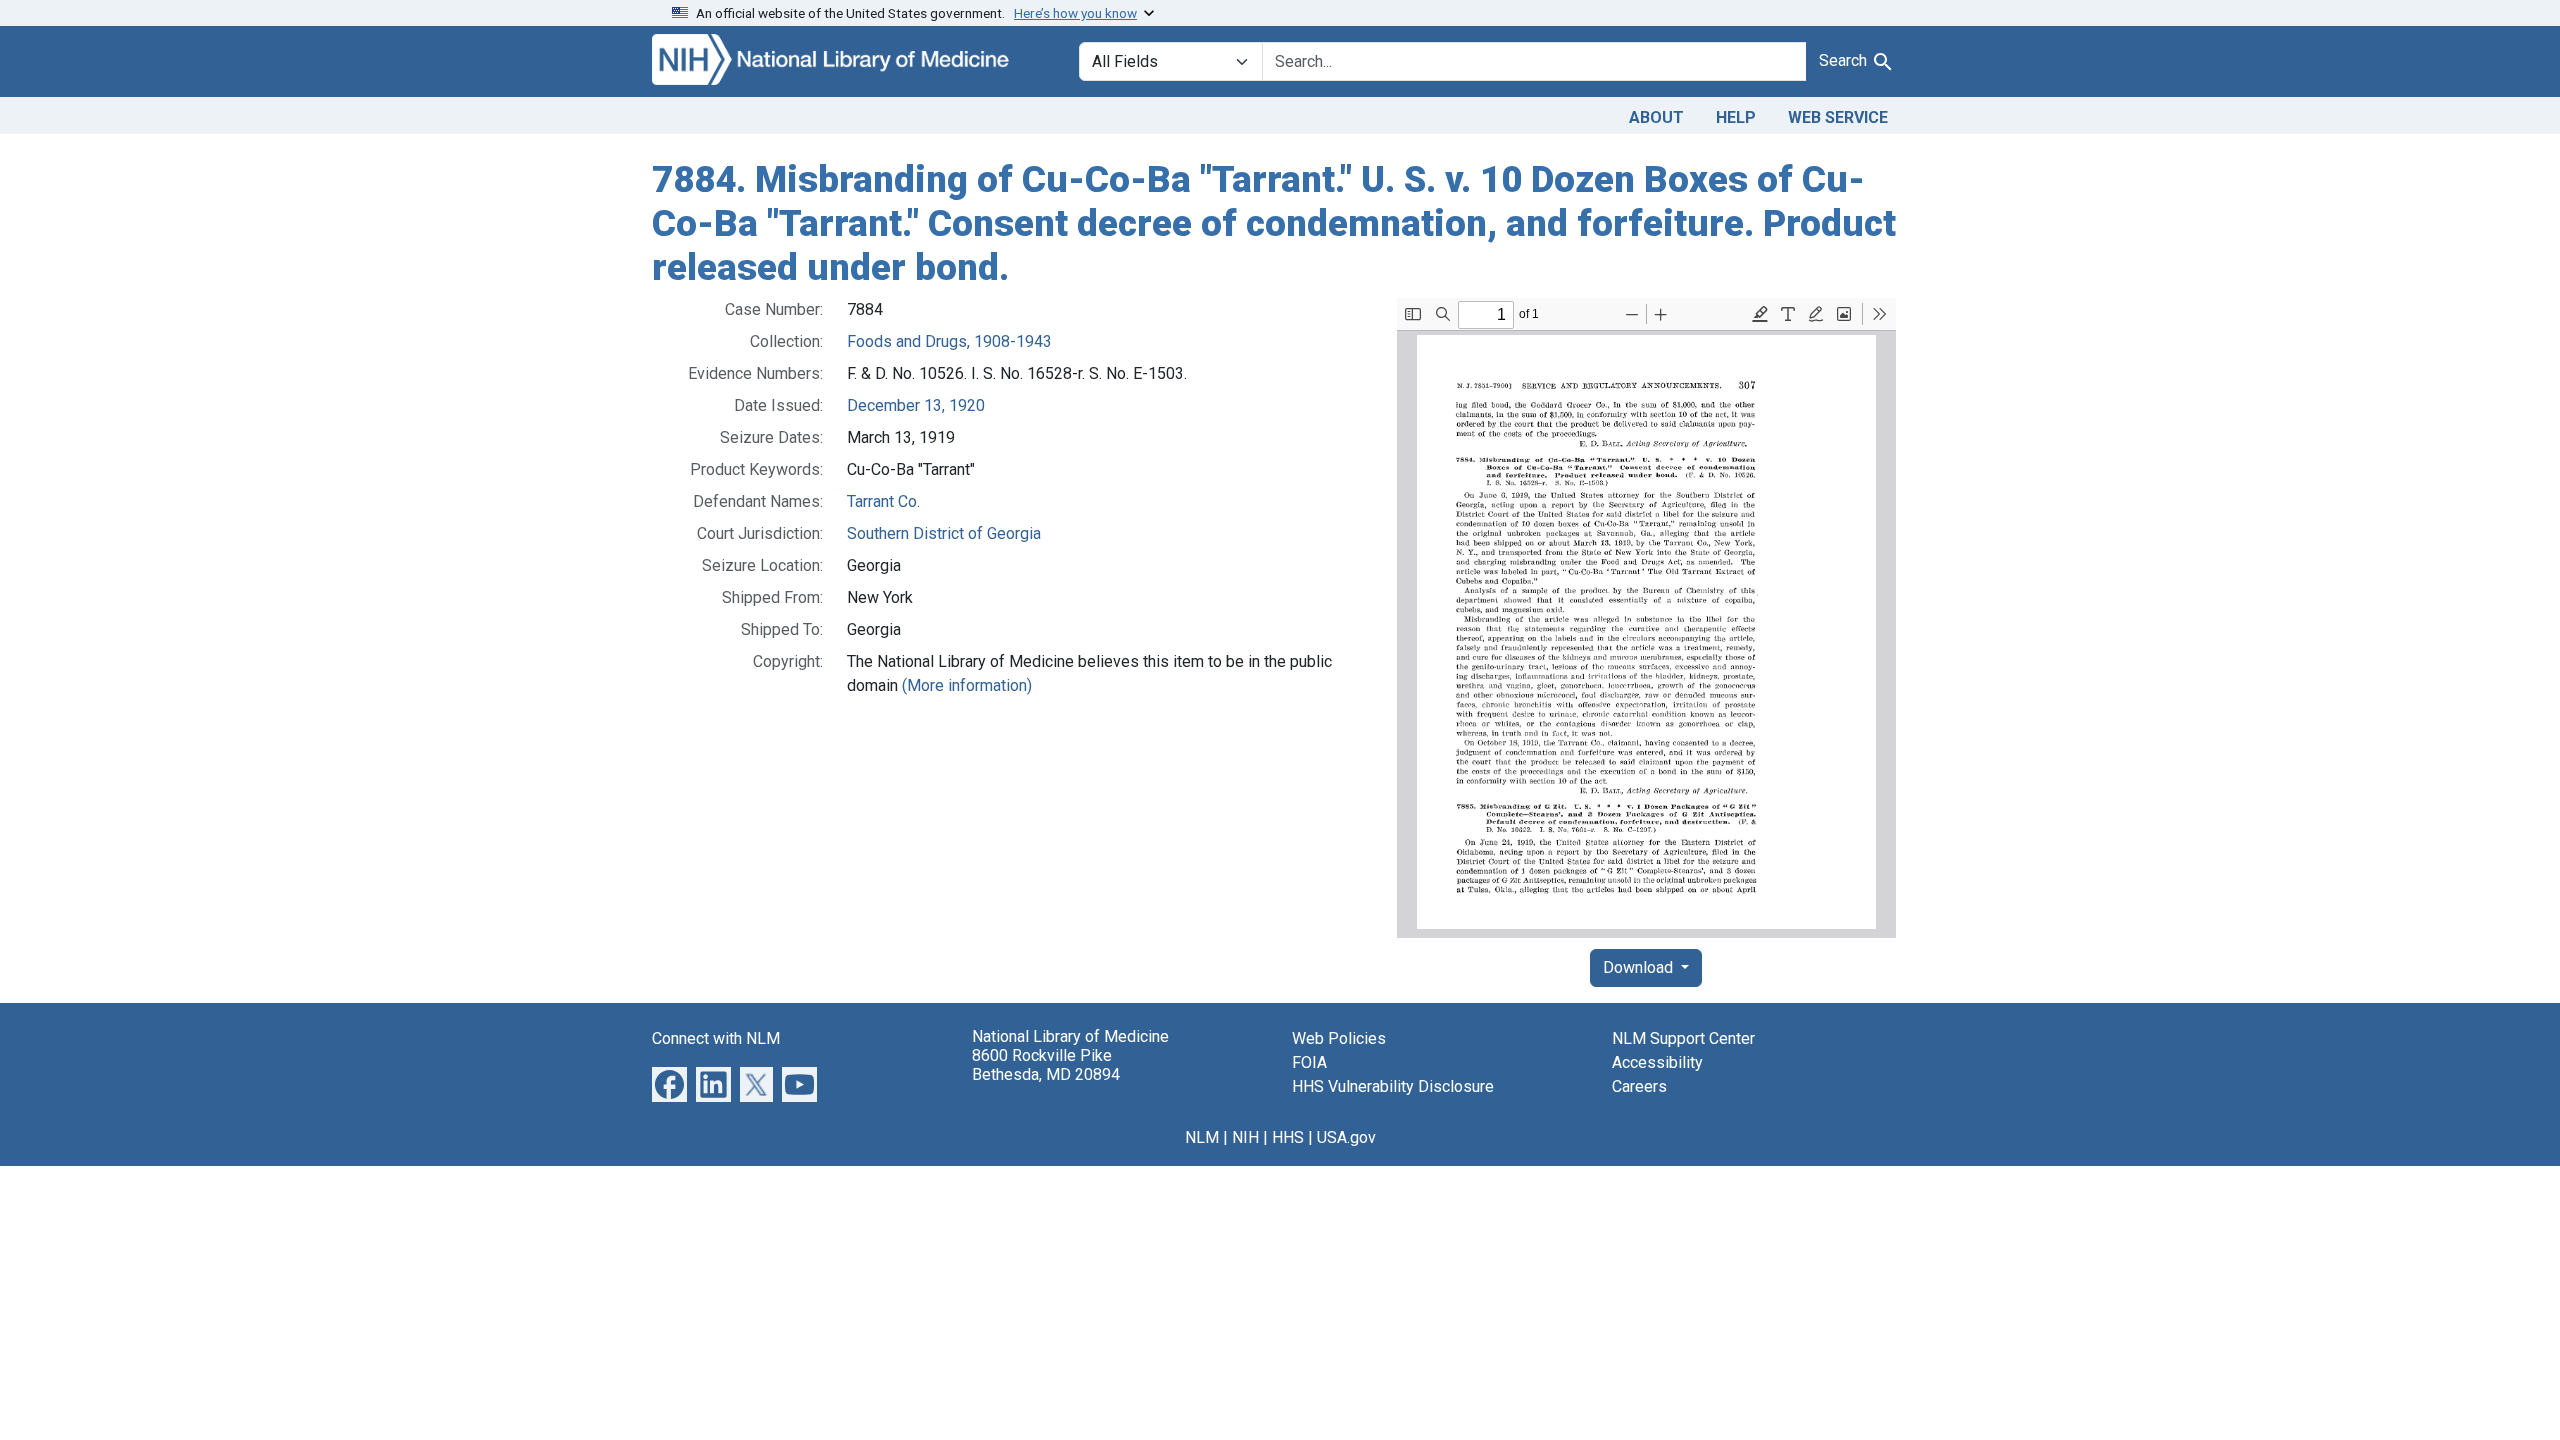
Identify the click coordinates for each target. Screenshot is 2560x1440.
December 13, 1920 (916, 405)
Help (1736, 117)
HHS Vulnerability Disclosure (1393, 1086)
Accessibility (1657, 1062)
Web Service (1838, 117)
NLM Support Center (1683, 1038)
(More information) (967, 685)
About (1656, 117)
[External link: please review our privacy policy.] (669, 1083)
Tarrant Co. (883, 501)
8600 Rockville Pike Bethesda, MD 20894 (1046, 1065)
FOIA (1309, 1062)
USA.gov (1346, 1137)
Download (1640, 967)
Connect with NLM (716, 1038)
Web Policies (1339, 1038)
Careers (1639, 1086)
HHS (1288, 1137)
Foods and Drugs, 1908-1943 (949, 341)
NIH (1245, 1137)
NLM (1202, 1137)
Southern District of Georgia (944, 533)
